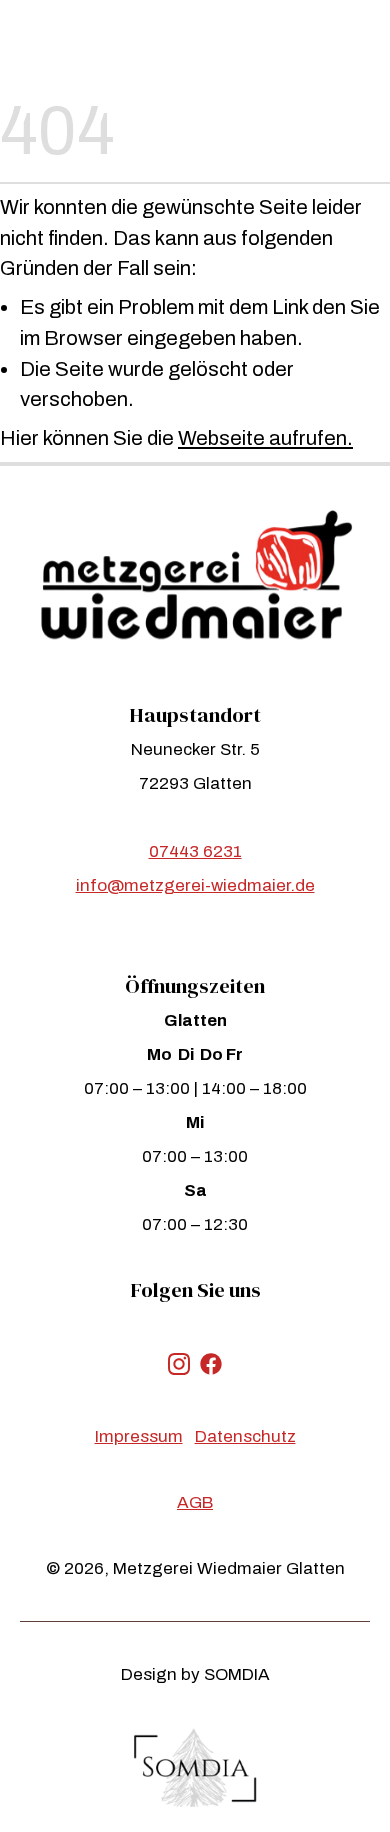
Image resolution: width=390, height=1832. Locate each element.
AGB (195, 1502)
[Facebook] (211, 1363)
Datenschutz (245, 1436)
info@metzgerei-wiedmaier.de (195, 885)
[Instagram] (179, 1363)
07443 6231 (195, 851)
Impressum (139, 1436)
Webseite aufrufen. (265, 438)
